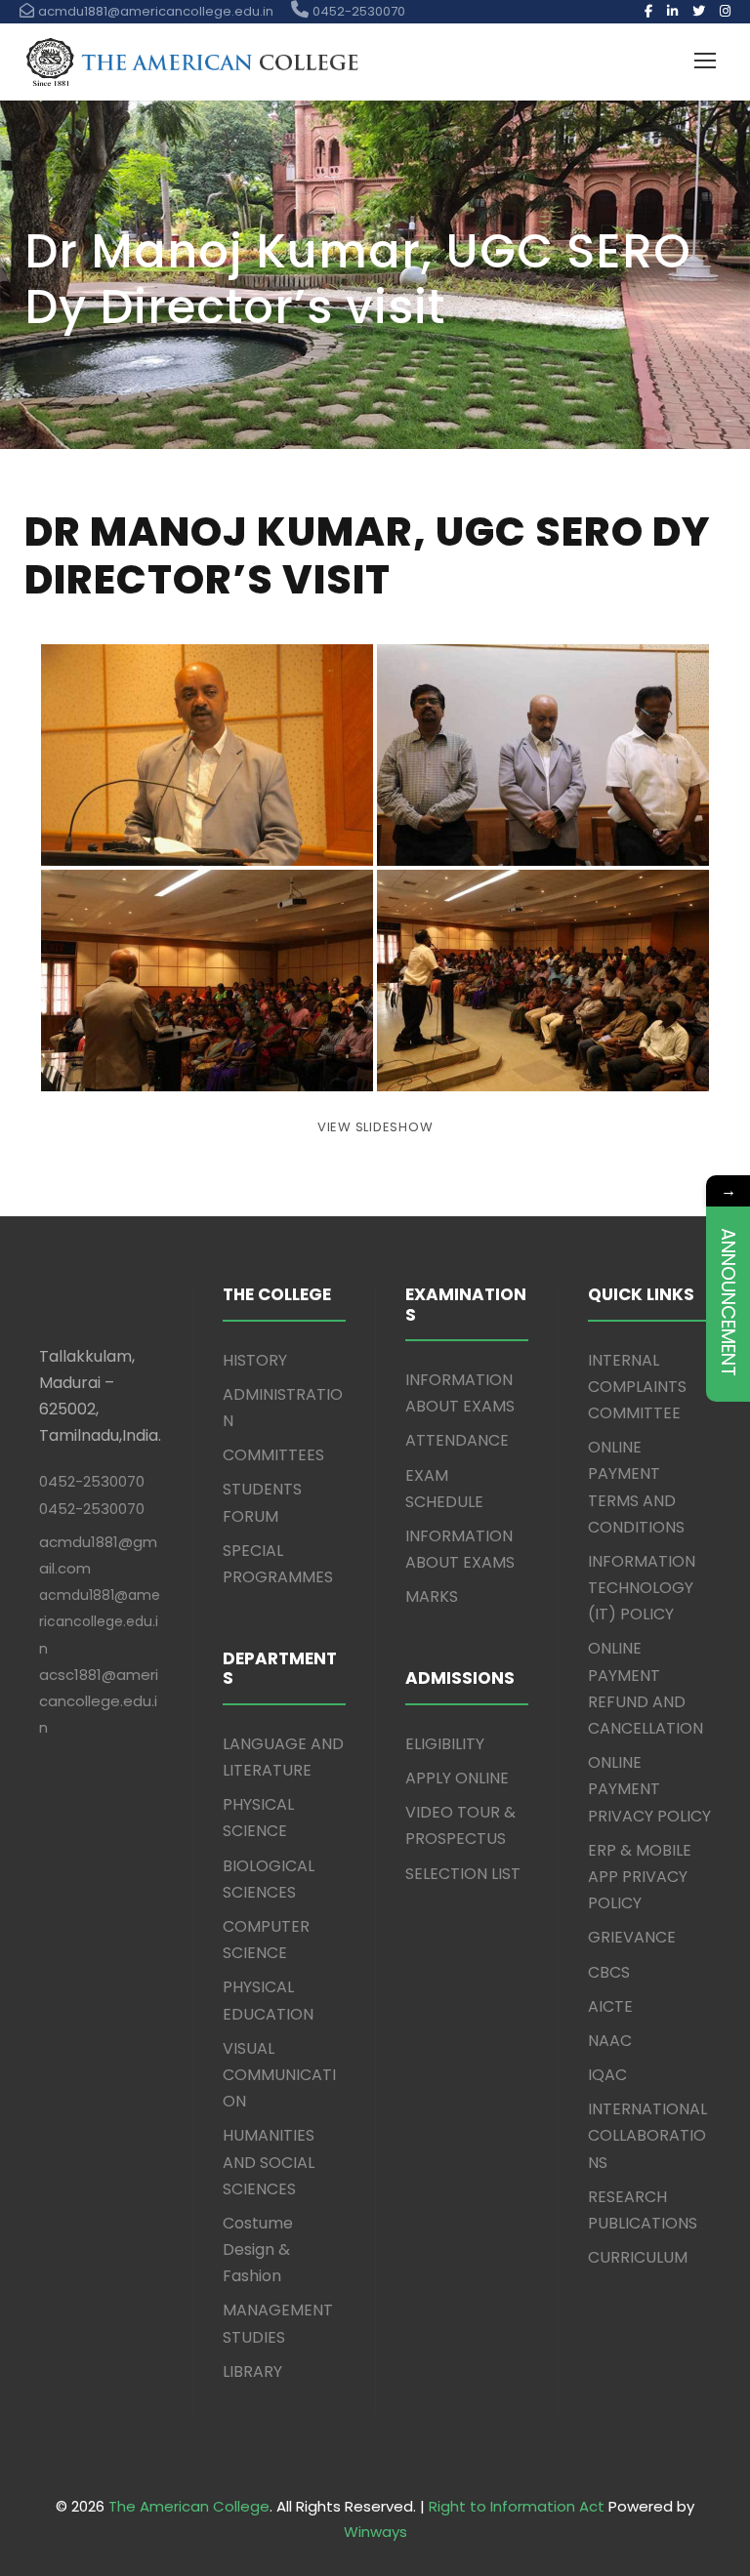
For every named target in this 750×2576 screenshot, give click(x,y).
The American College (189, 2506)
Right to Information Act (517, 2506)
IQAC (607, 2075)
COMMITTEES (273, 1455)
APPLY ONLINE (457, 1778)
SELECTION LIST (463, 1874)
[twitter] (699, 11)
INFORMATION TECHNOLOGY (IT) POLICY (642, 1588)
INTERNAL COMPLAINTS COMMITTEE (637, 1387)
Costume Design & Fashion (258, 2249)
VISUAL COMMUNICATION (279, 2075)
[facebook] (648, 11)
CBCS (609, 1972)
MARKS (432, 1596)
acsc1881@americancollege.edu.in (99, 1701)
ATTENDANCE (457, 1440)
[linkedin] (672, 11)
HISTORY (255, 1360)
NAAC (610, 2041)
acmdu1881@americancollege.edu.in (100, 1621)
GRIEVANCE (632, 1937)
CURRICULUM (638, 2257)
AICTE (610, 2006)
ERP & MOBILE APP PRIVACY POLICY (640, 1877)
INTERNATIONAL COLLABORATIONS (647, 2135)
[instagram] (725, 11)
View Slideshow (375, 1127)
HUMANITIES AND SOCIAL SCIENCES (269, 2162)
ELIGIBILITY (445, 1744)
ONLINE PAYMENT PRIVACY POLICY (649, 1789)
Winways (375, 2532)
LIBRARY (252, 2372)
